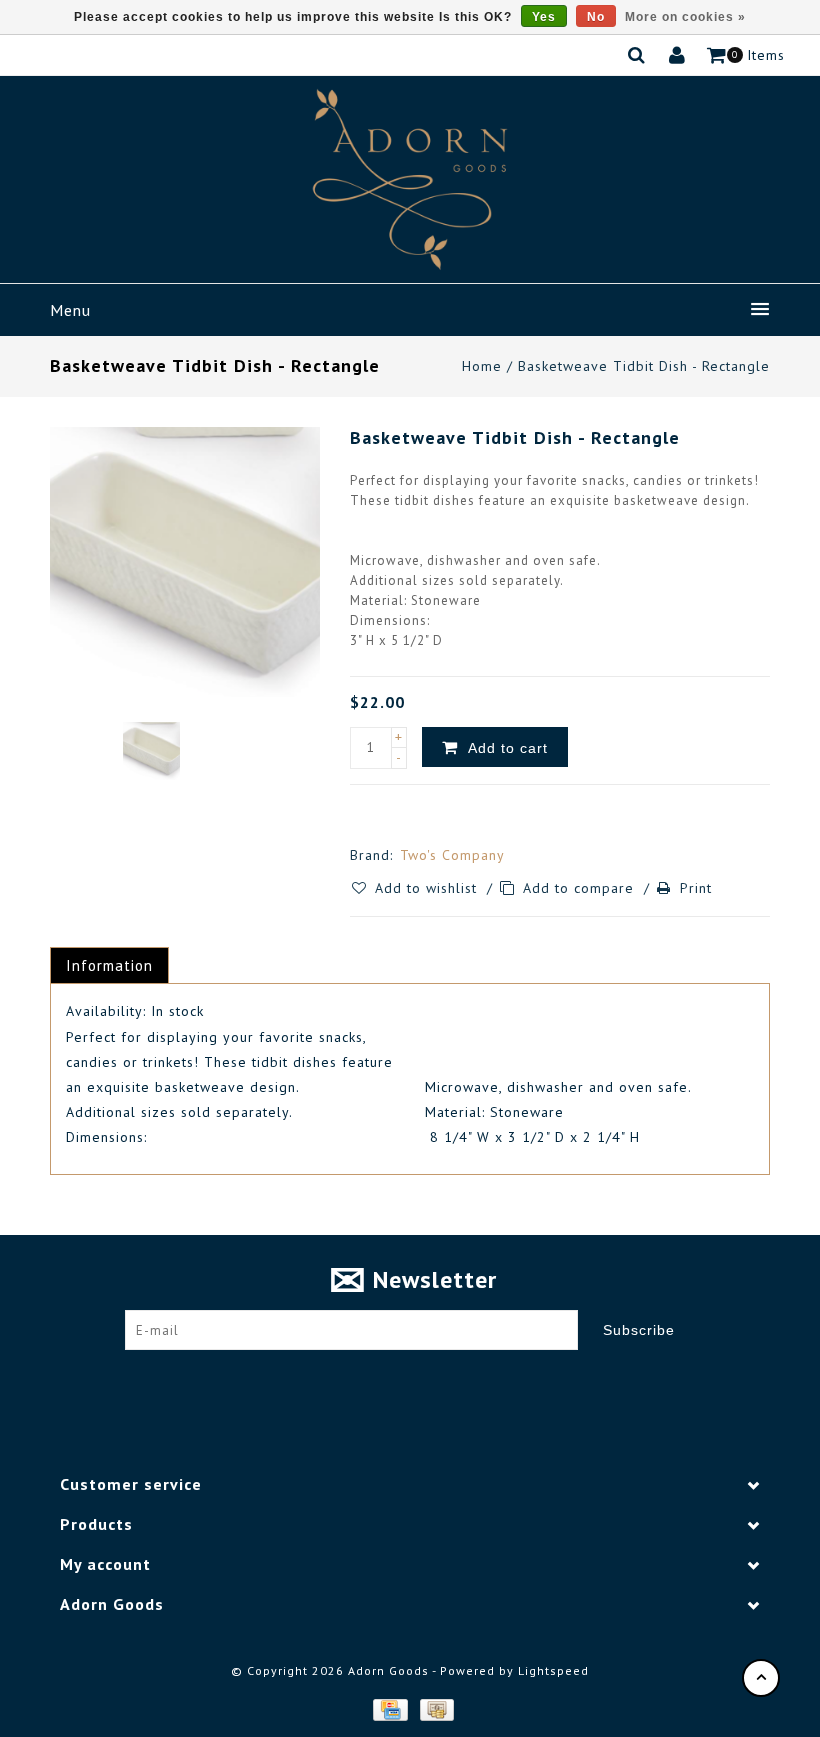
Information (109, 965)
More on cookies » (685, 17)
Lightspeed (553, 1670)
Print (696, 888)
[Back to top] (761, 1678)
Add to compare (581, 888)
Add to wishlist (428, 888)
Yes (544, 17)
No (596, 17)
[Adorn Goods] (410, 179)
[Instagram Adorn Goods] (429, 1380)
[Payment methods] (389, 1709)
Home (482, 366)
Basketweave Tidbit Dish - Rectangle (644, 366)
